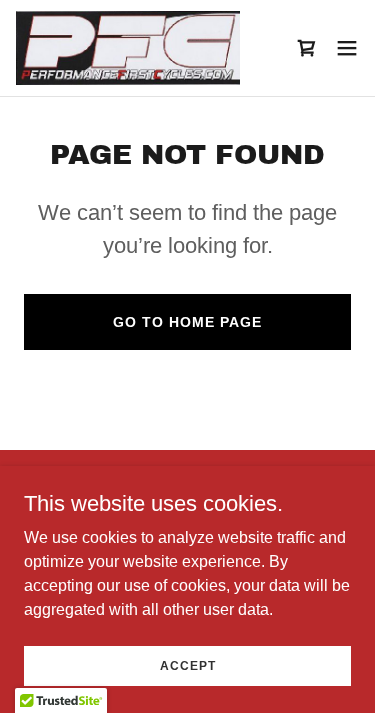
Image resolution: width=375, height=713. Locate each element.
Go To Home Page (187, 322)
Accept (188, 665)
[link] (128, 48)
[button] (347, 48)
